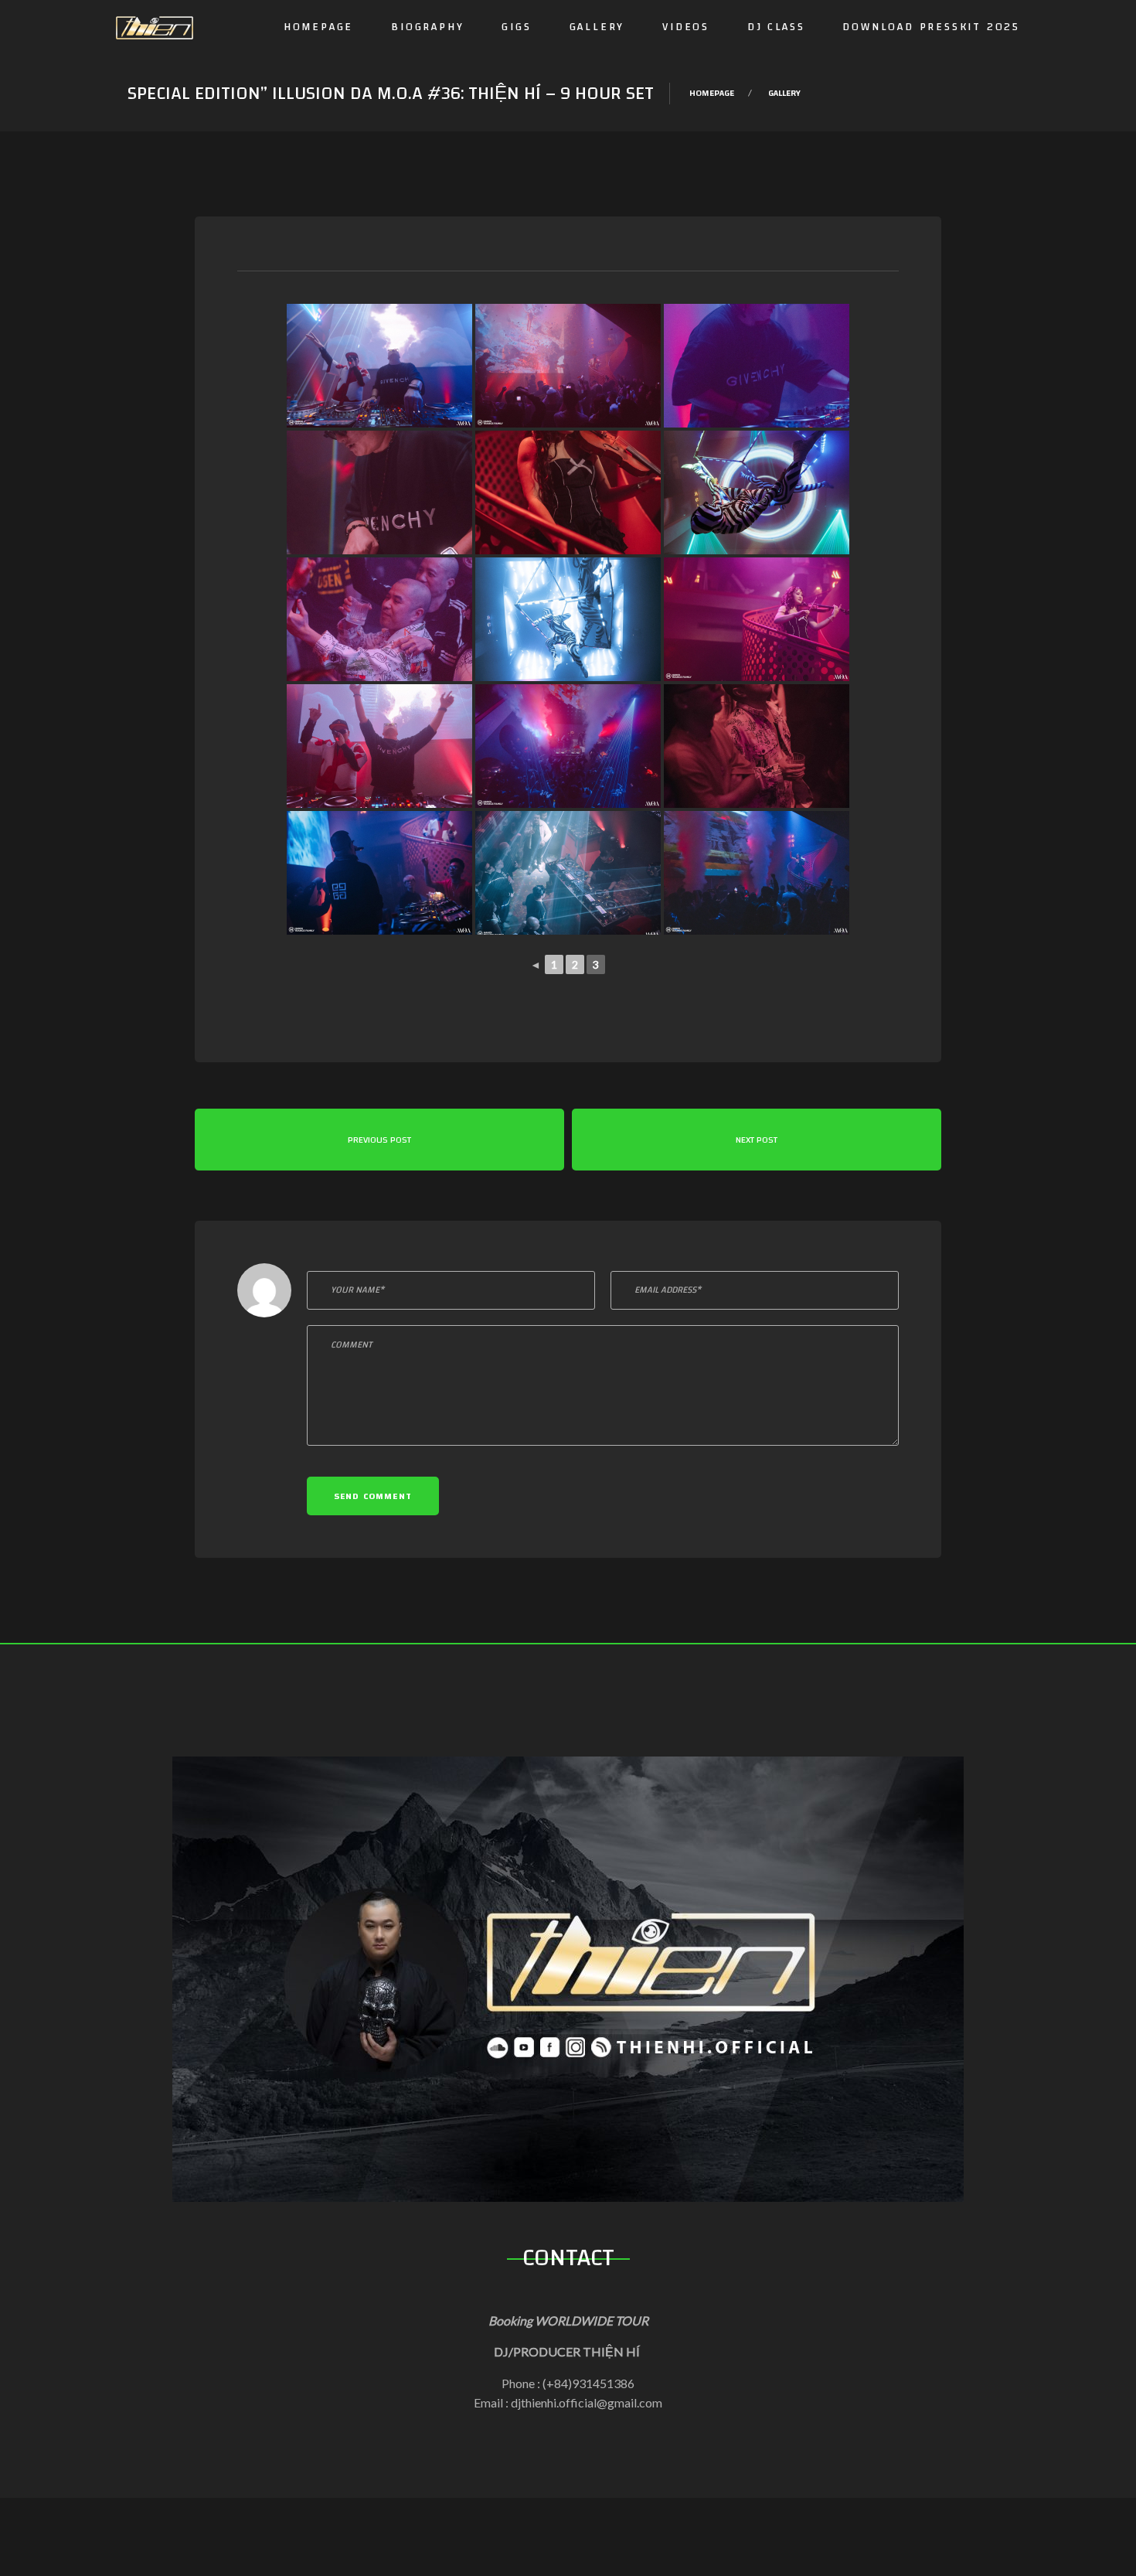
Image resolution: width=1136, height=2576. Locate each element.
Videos (686, 27)
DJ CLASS (776, 27)
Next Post (757, 1140)
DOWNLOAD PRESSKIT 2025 (931, 27)
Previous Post (379, 1140)
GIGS (516, 27)
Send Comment (373, 1496)
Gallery (597, 27)
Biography (427, 27)
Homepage (318, 27)
